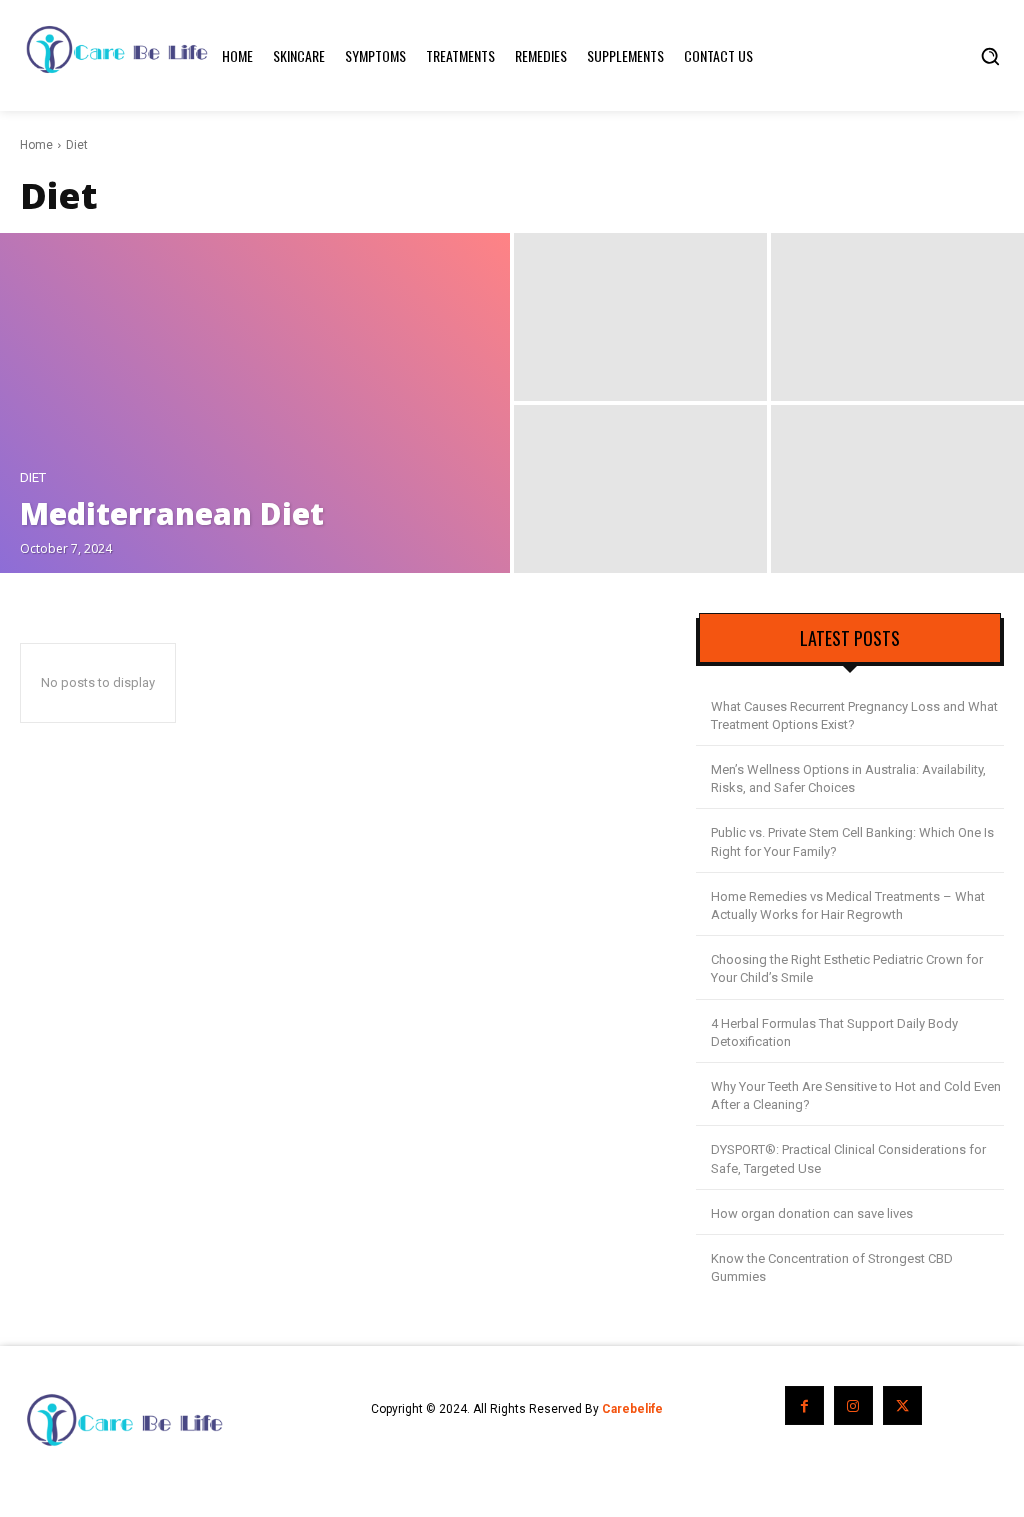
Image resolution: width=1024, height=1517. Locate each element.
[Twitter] (902, 1405)
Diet (33, 477)
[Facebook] (804, 1405)
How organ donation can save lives (812, 1213)
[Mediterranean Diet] (255, 403)
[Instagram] (853, 1405)
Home (36, 145)
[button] (990, 56)
